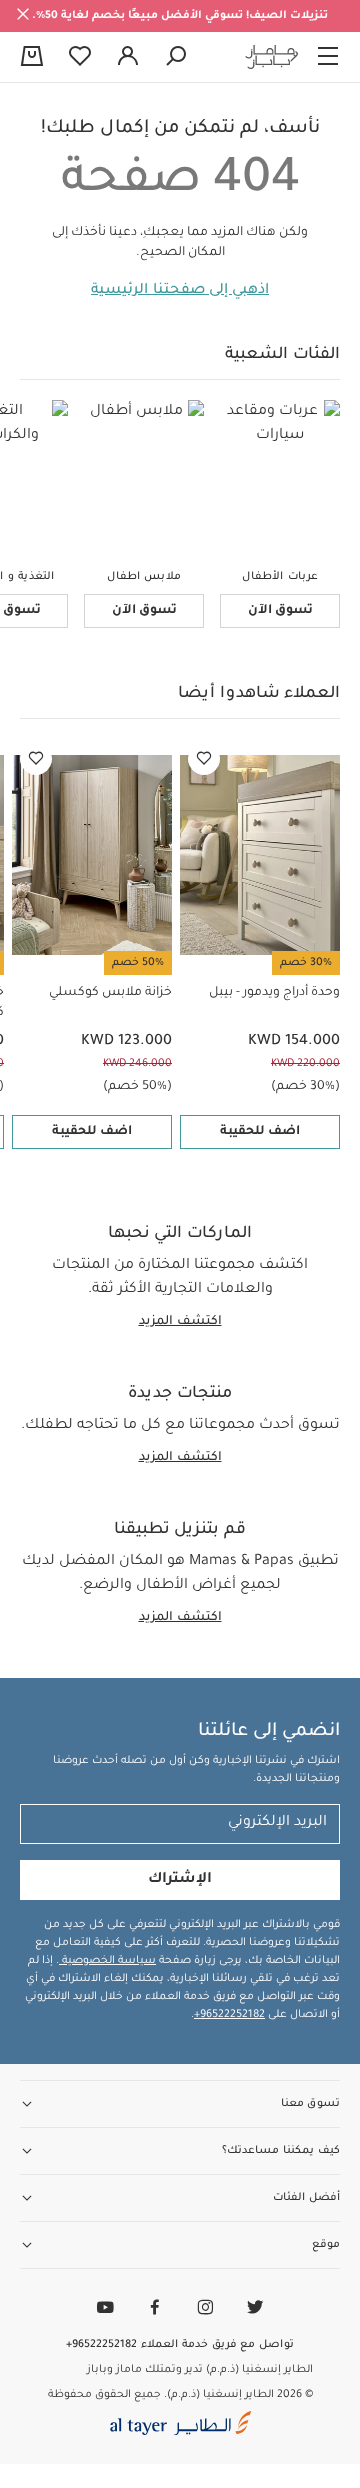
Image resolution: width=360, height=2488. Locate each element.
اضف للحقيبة (260, 1132)
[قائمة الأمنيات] (204, 759)
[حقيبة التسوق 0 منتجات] (32, 58)
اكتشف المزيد (180, 1322)
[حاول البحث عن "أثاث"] (176, 57)
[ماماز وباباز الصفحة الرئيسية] (272, 57)
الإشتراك (180, 1880)
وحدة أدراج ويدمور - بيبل (274, 993)
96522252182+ (229, 2015)
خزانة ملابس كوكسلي (110, 993)
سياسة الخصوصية (107, 1961)
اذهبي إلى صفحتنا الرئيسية (180, 291)
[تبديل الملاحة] (328, 57)
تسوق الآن (280, 611)
